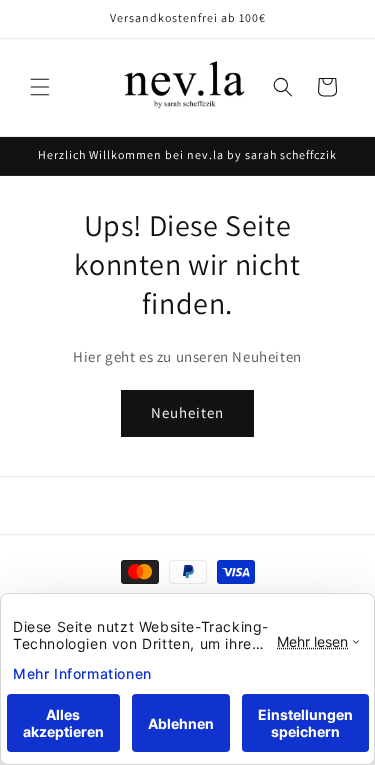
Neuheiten (187, 412)
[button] (40, 87)
